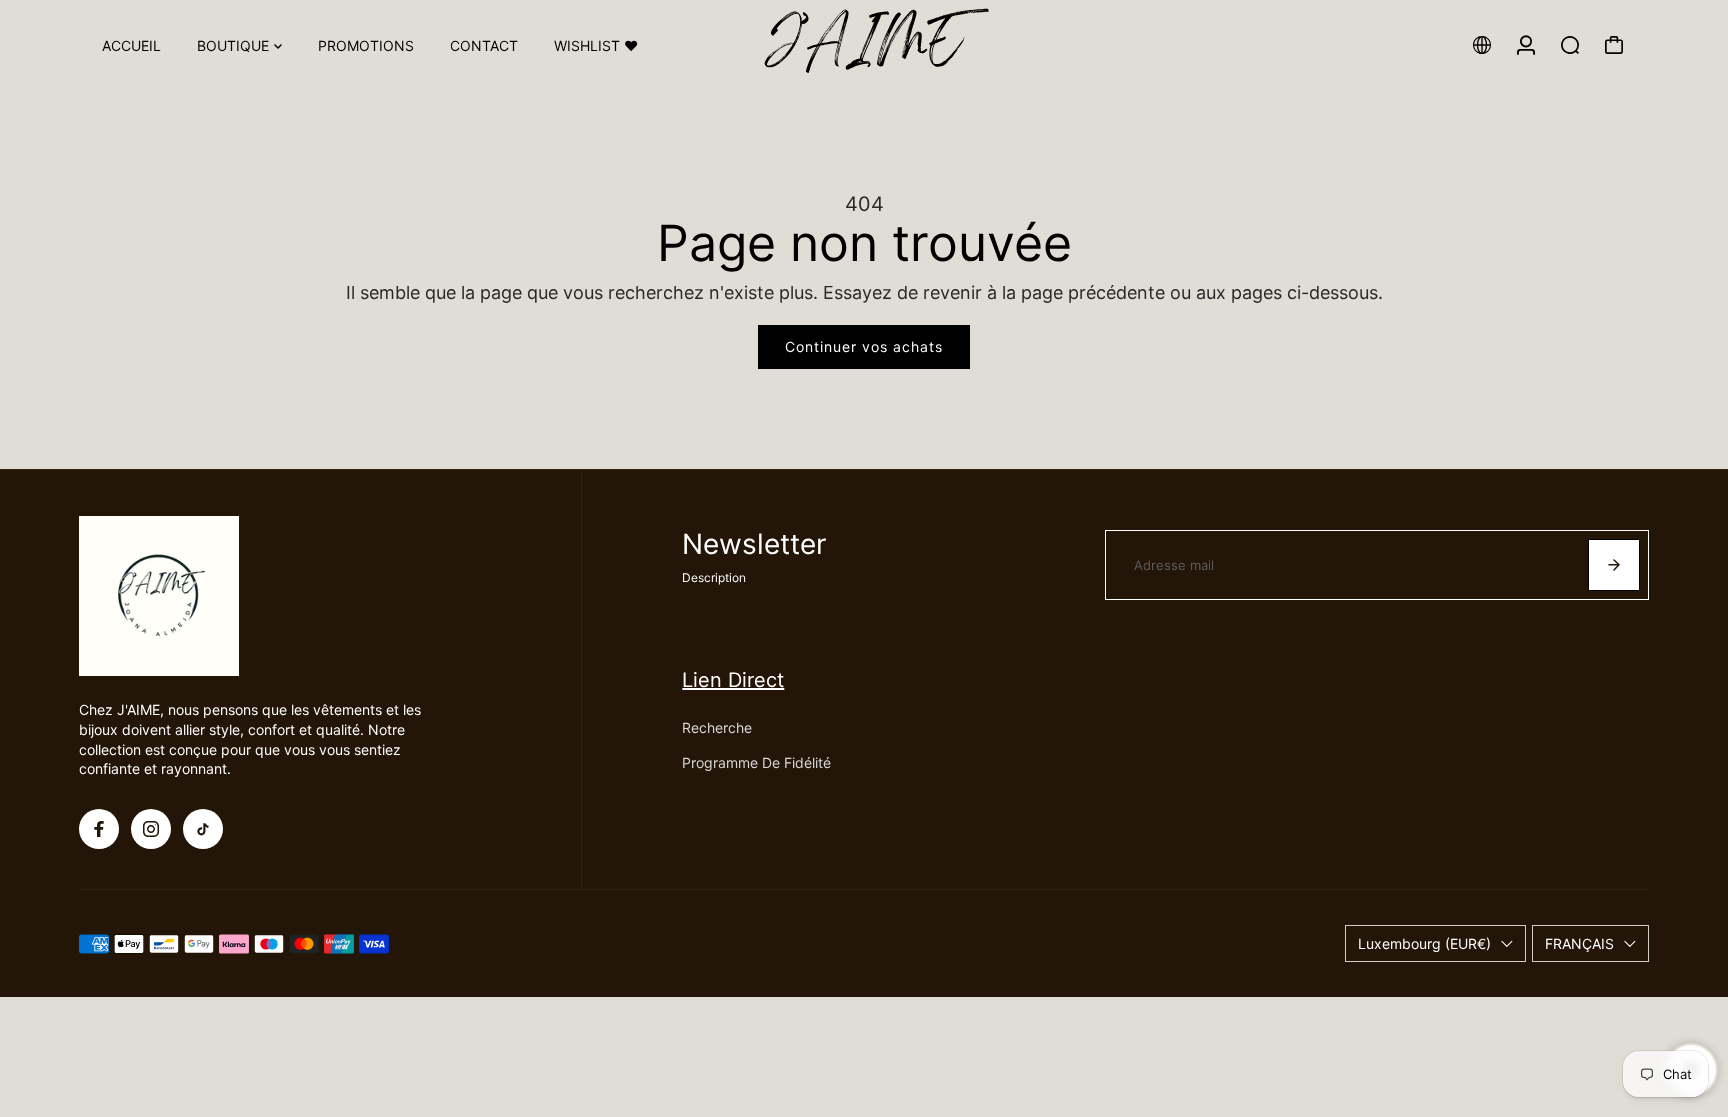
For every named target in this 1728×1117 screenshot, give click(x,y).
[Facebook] (99, 829)
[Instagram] (151, 829)
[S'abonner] (1614, 565)
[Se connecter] (1526, 45)
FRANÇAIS (1579, 943)
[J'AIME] (864, 45)
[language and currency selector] (1482, 45)
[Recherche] (1570, 45)
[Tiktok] (203, 829)
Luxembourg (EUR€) (1424, 943)
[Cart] (1614, 45)
